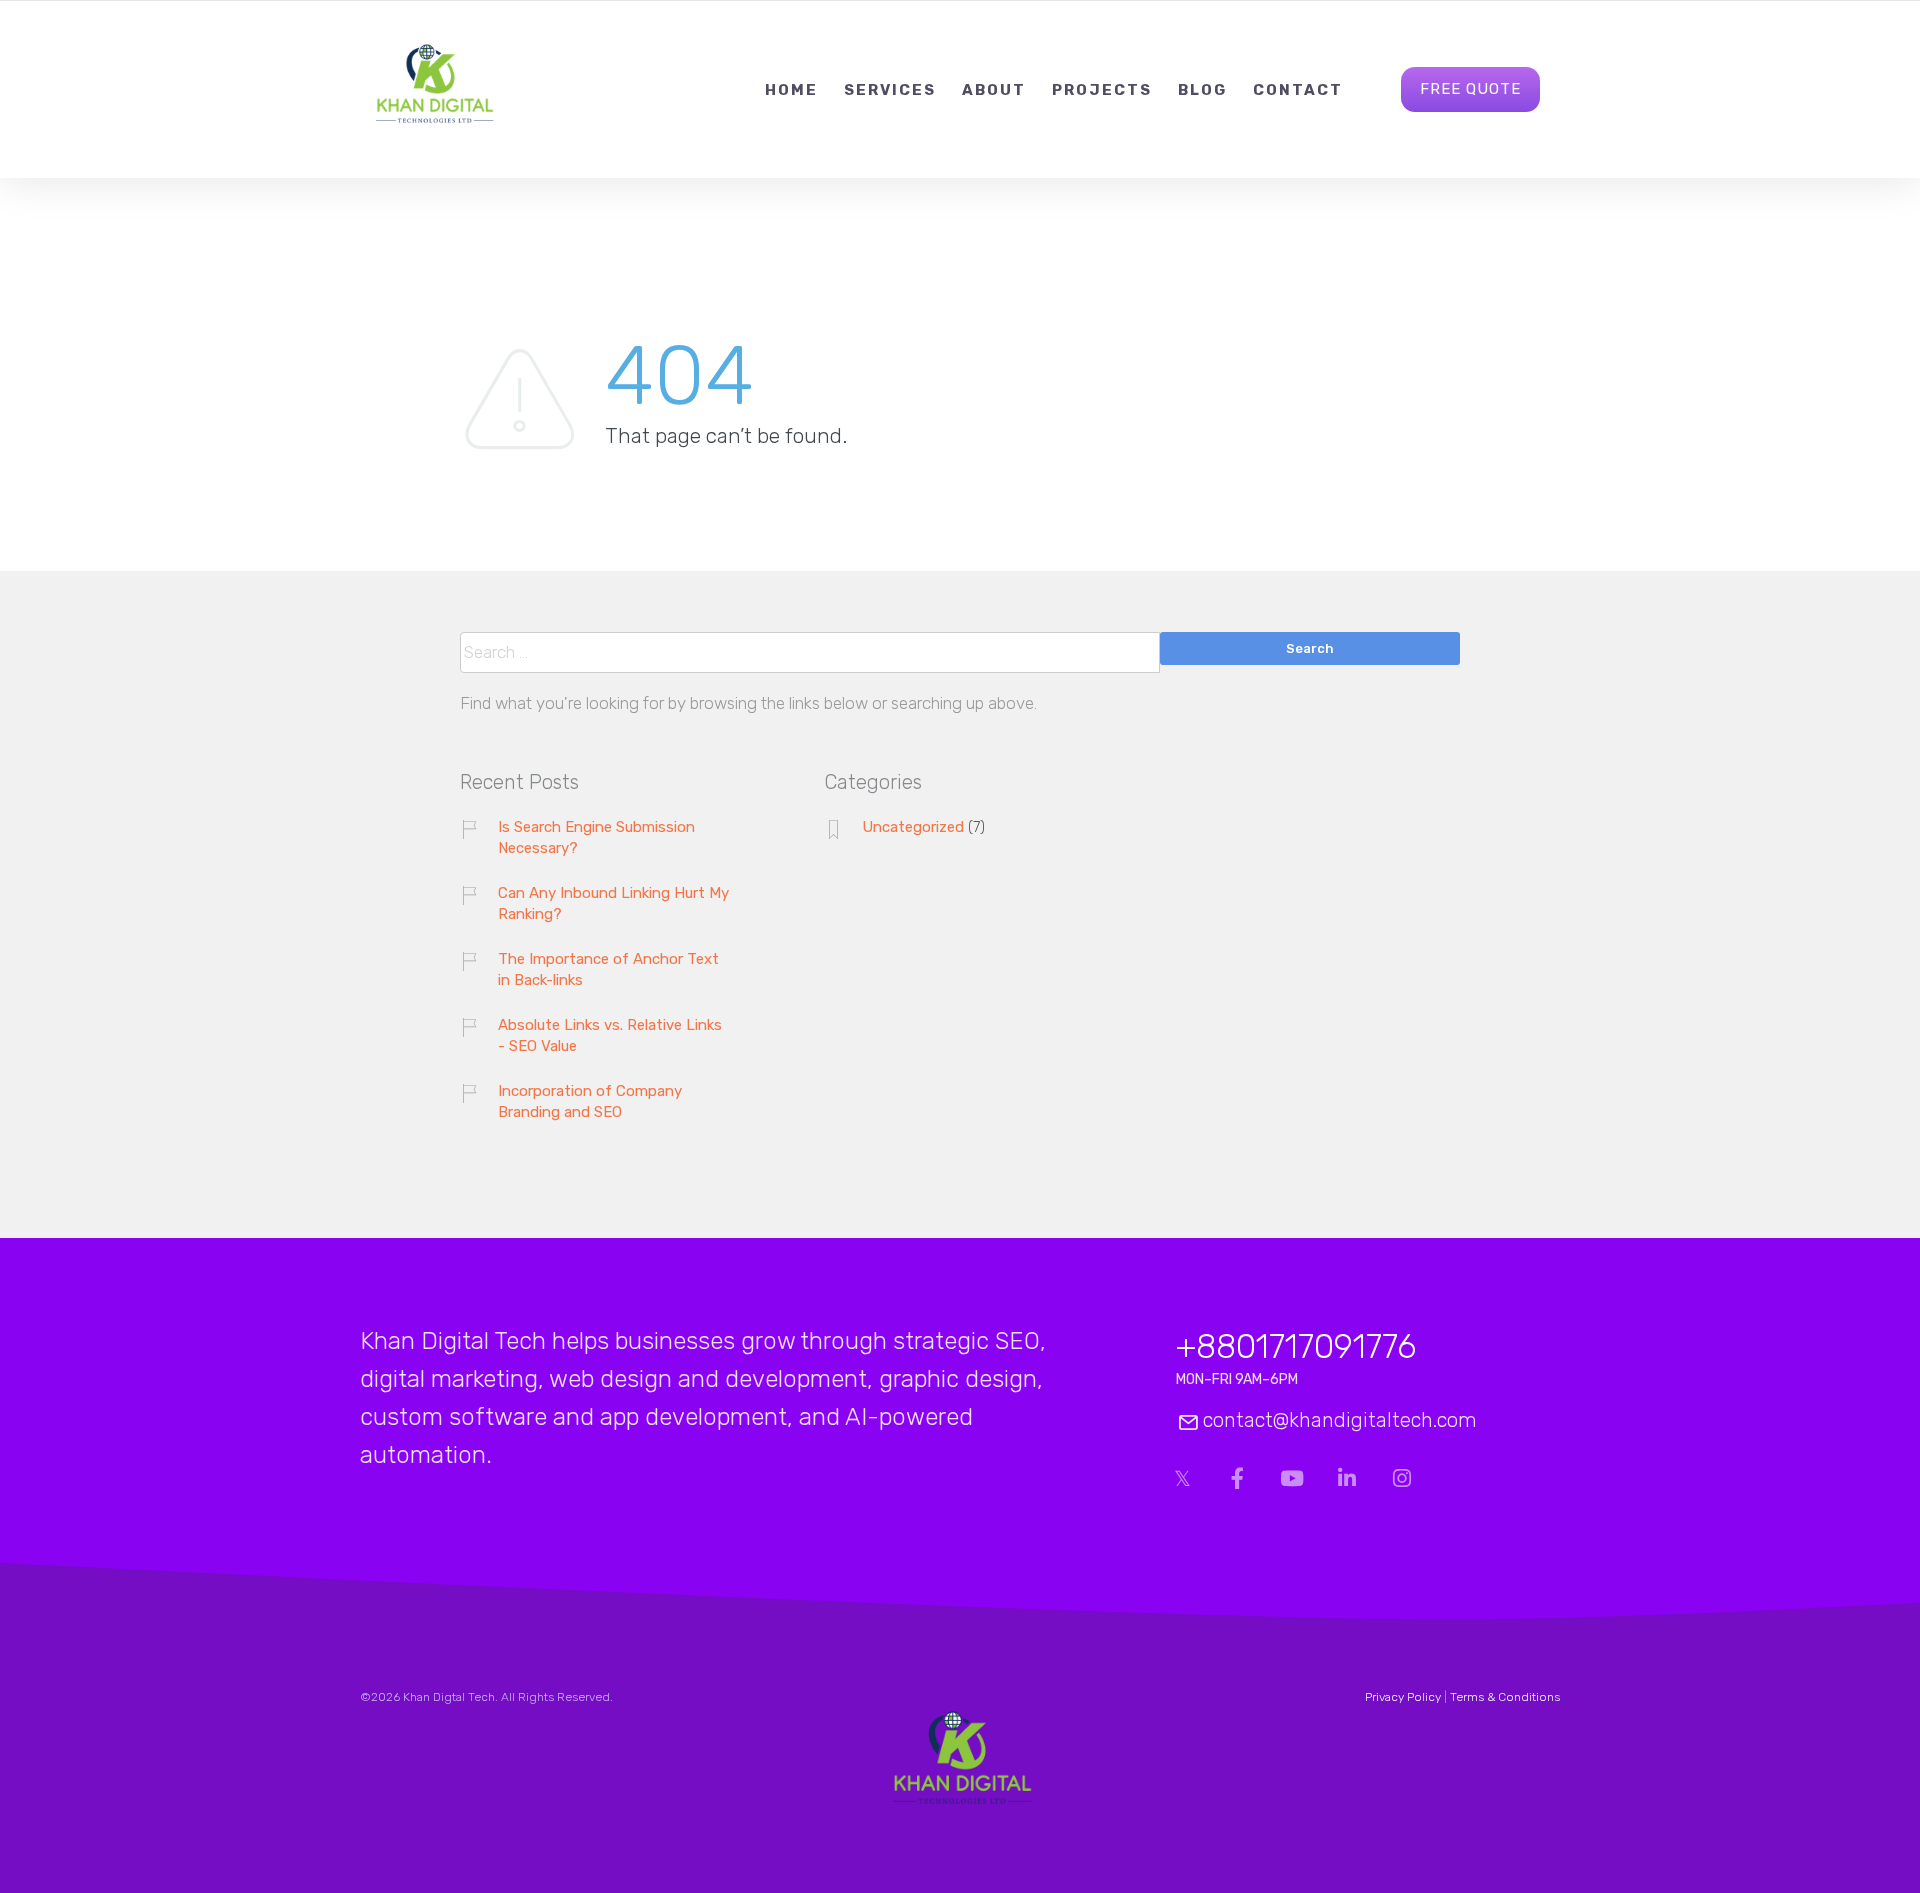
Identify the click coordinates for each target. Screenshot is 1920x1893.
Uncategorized (913, 827)
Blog (1202, 90)
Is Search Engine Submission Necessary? (596, 837)
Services (890, 90)
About (994, 90)
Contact (1298, 90)
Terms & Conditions (1505, 1697)
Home (791, 90)
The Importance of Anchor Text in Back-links (608, 969)
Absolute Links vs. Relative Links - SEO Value (610, 1035)
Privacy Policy (1403, 1697)
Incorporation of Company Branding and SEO (590, 1101)
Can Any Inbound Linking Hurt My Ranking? (613, 903)
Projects (1102, 90)
